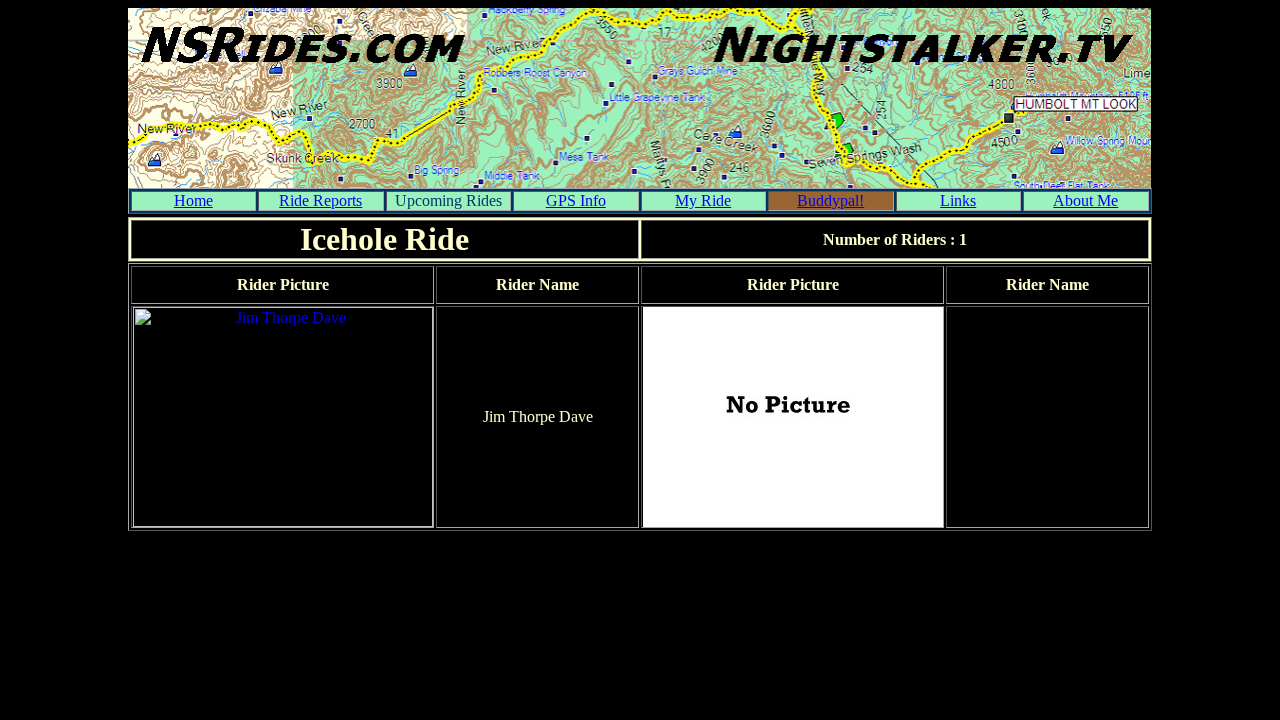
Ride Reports (320, 200)
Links (958, 200)
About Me (1085, 200)
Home (193, 200)
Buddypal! (830, 200)
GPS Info (576, 200)
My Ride (703, 200)
